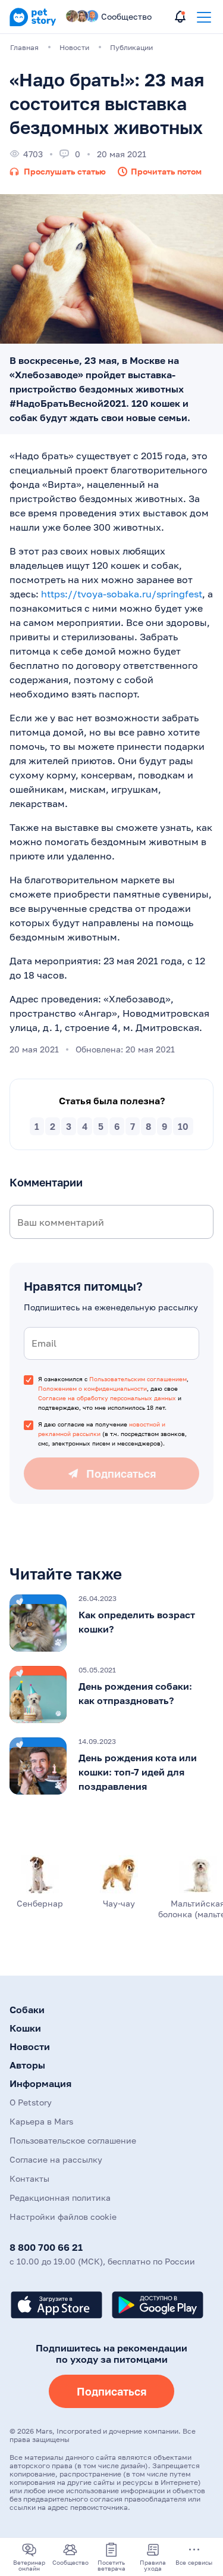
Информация (40, 2083)
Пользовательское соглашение (73, 2140)
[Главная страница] (33, 24)
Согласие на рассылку (56, 2159)
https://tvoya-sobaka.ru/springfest (122, 594)
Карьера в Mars (41, 2121)
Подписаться (111, 2391)
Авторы (27, 2065)
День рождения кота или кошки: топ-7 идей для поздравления (138, 1772)
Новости (30, 2047)
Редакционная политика (60, 2197)
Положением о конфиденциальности (92, 1388)
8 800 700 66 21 (46, 2247)
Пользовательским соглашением (138, 1379)
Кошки (25, 2028)
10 (183, 1126)
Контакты (29, 2178)
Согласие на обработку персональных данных (107, 1398)
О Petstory (31, 2102)
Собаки (27, 2010)
